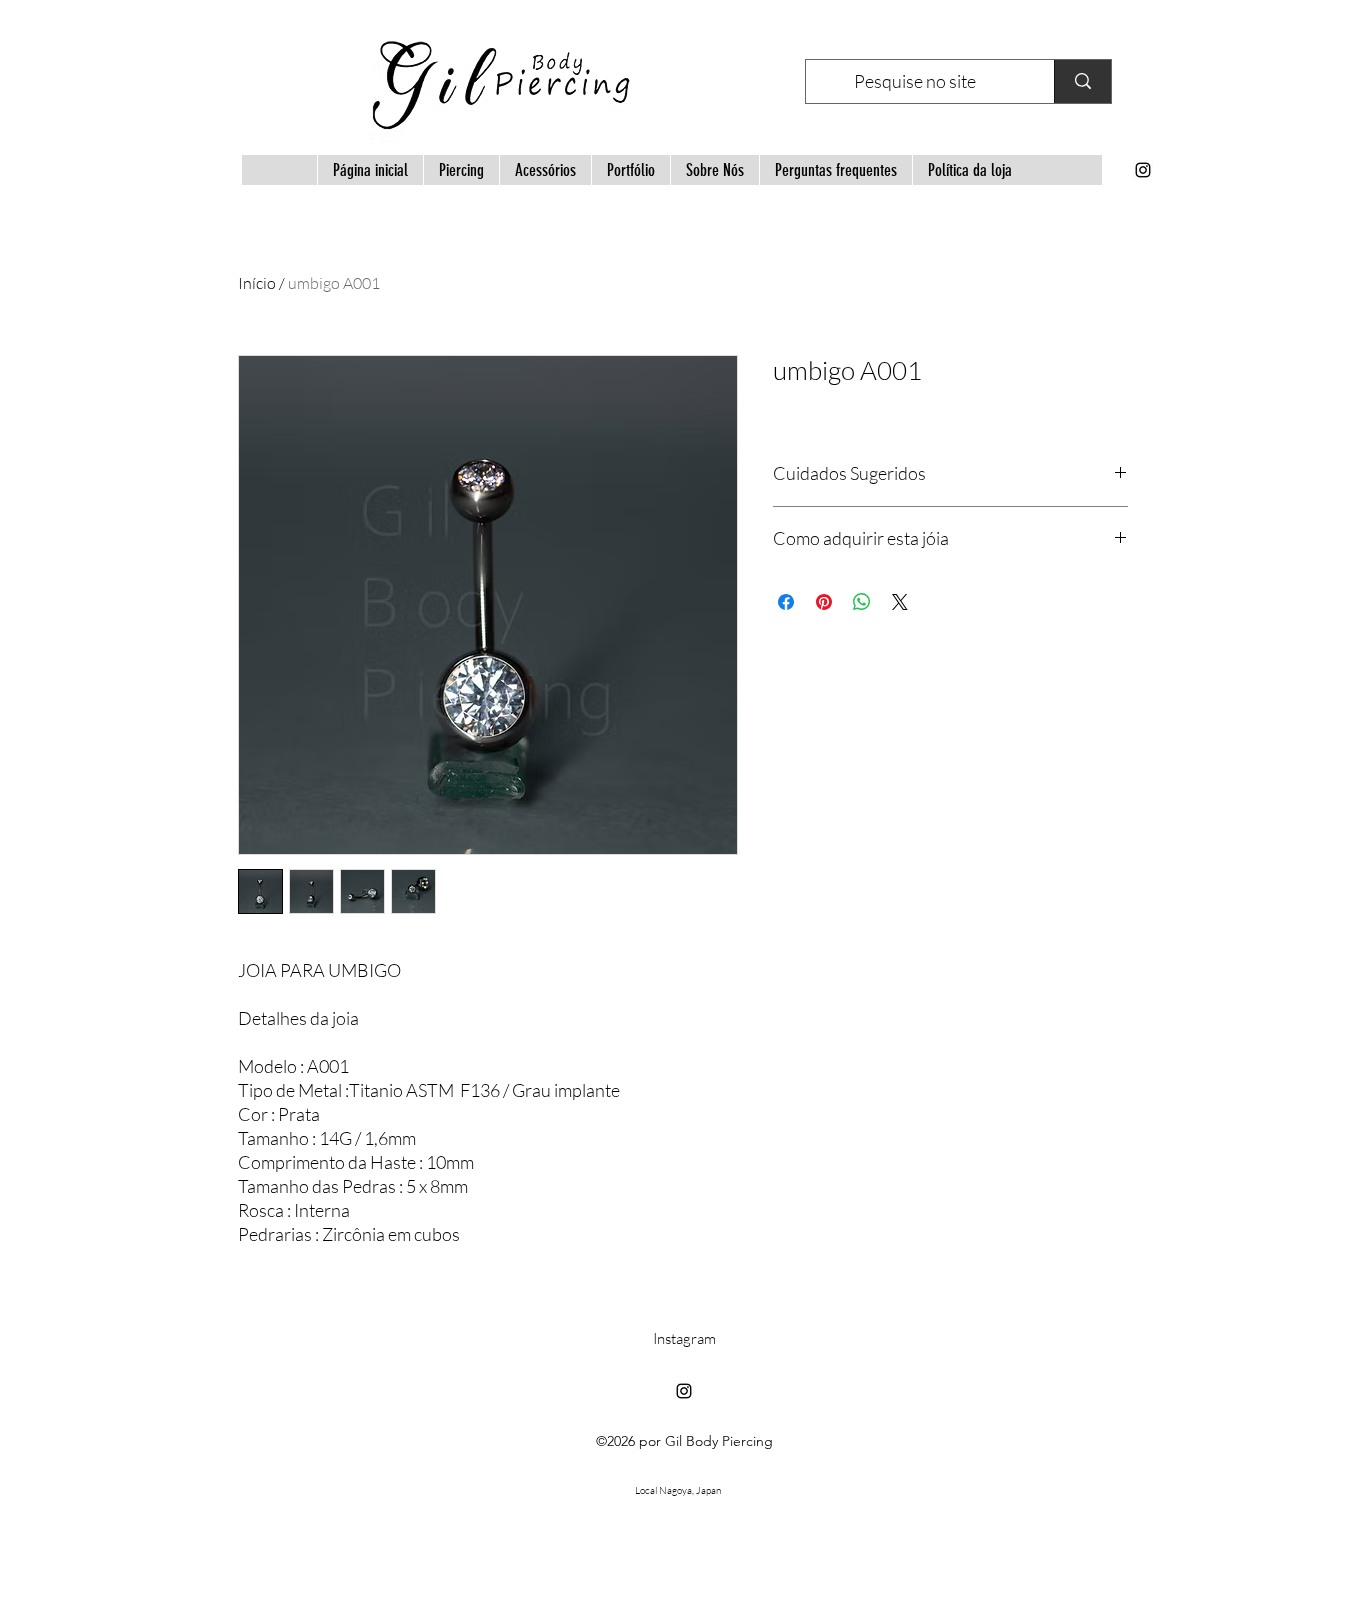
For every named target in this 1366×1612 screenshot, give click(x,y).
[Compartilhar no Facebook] (786, 602)
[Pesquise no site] (1082, 81)
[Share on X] (900, 602)
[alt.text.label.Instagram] (1143, 170)
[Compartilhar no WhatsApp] (862, 602)
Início (257, 283)
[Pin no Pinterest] (824, 602)
